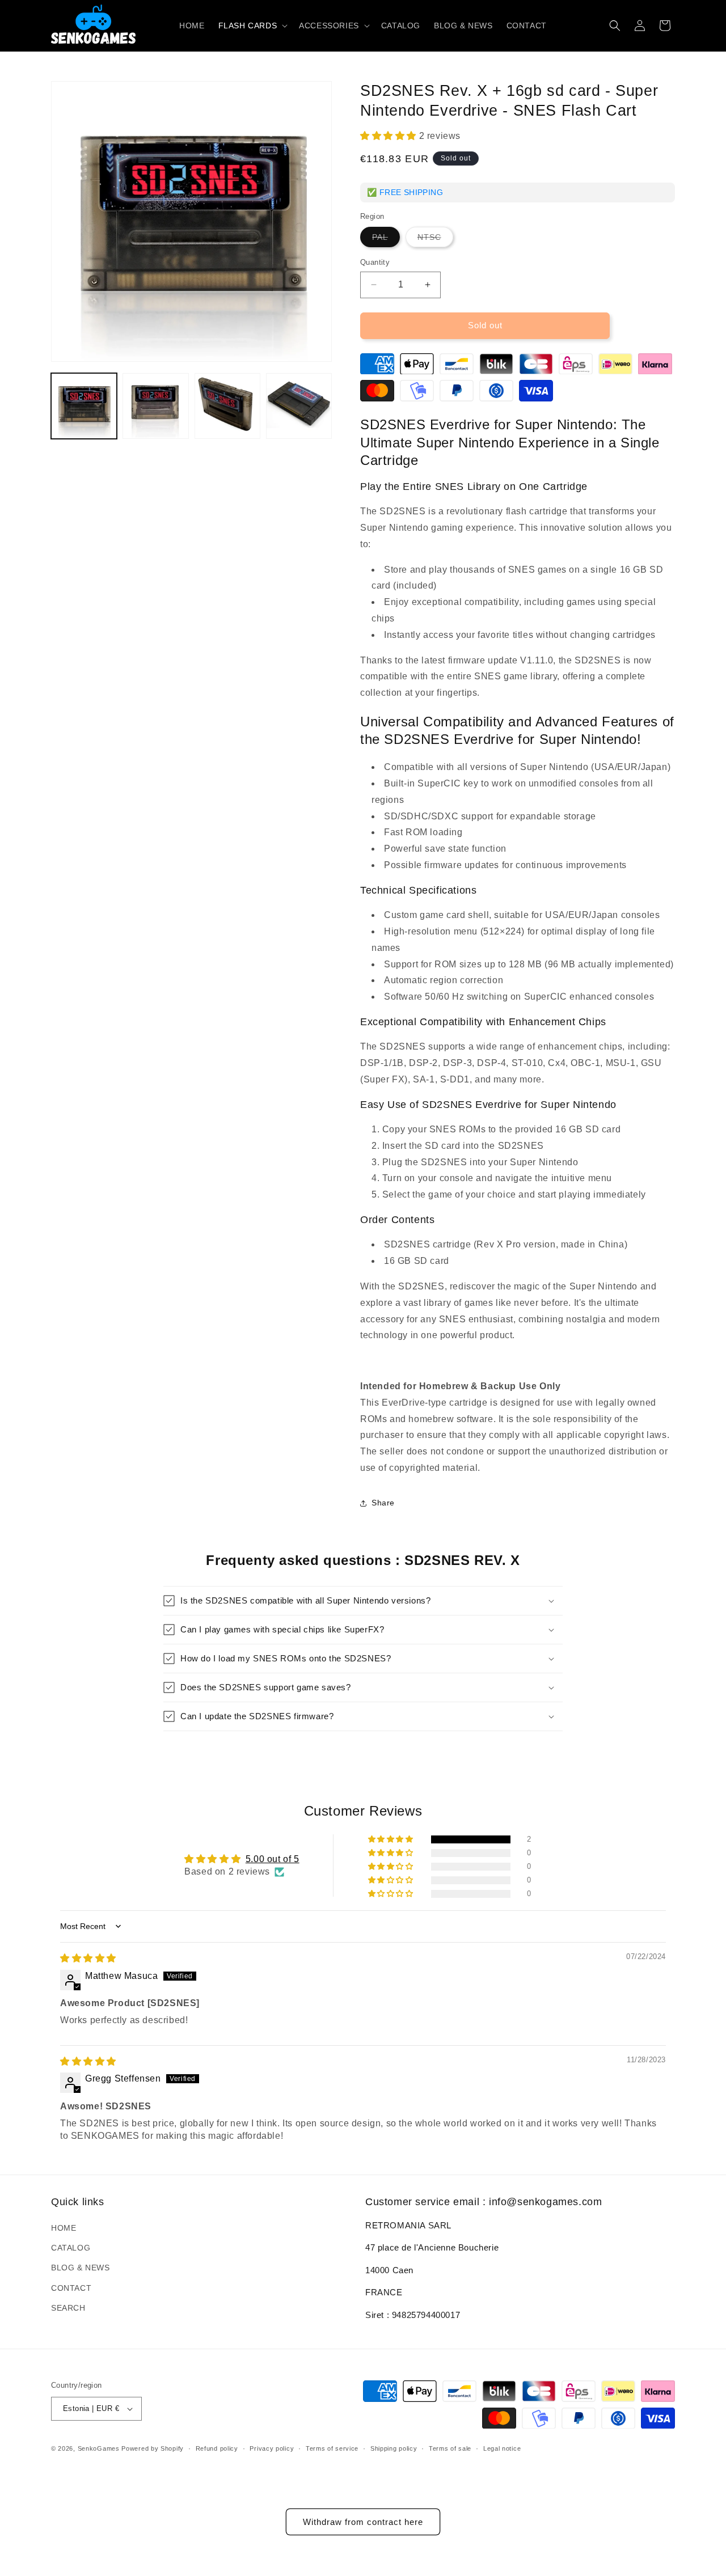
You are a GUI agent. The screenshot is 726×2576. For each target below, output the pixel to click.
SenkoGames (99, 2448)
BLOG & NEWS (81, 2268)
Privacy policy (272, 2448)
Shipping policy (394, 2448)
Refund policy (217, 2448)
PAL (386, 240)
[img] (88, 1958)
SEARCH (68, 2308)
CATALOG (71, 2248)
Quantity (375, 262)
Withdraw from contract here (363, 2522)
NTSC (435, 240)
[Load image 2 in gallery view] (155, 406)
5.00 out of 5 (273, 1859)
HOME (64, 2228)
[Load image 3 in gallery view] (227, 406)
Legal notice (502, 2448)
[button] (252, 26)
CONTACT (71, 2288)
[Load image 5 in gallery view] (299, 406)
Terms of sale (450, 2448)
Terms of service (332, 2448)
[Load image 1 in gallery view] (84, 406)
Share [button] (383, 1503)
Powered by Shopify (153, 2448)
